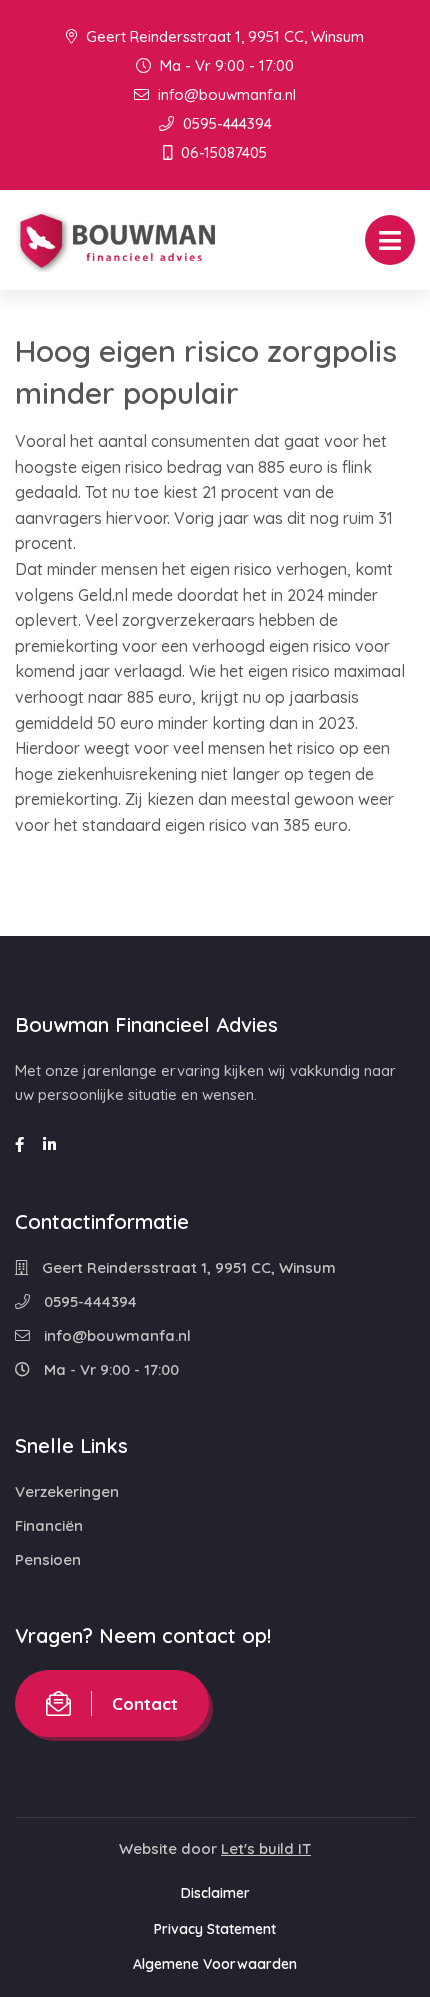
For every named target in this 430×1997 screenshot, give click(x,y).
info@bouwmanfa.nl (225, 94)
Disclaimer (215, 1893)
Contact (145, 1703)
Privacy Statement (215, 1929)
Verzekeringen (67, 1491)
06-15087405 (222, 152)
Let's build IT (266, 1848)
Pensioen (48, 1559)
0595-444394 (225, 123)
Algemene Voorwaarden (215, 1964)
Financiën (49, 1525)
